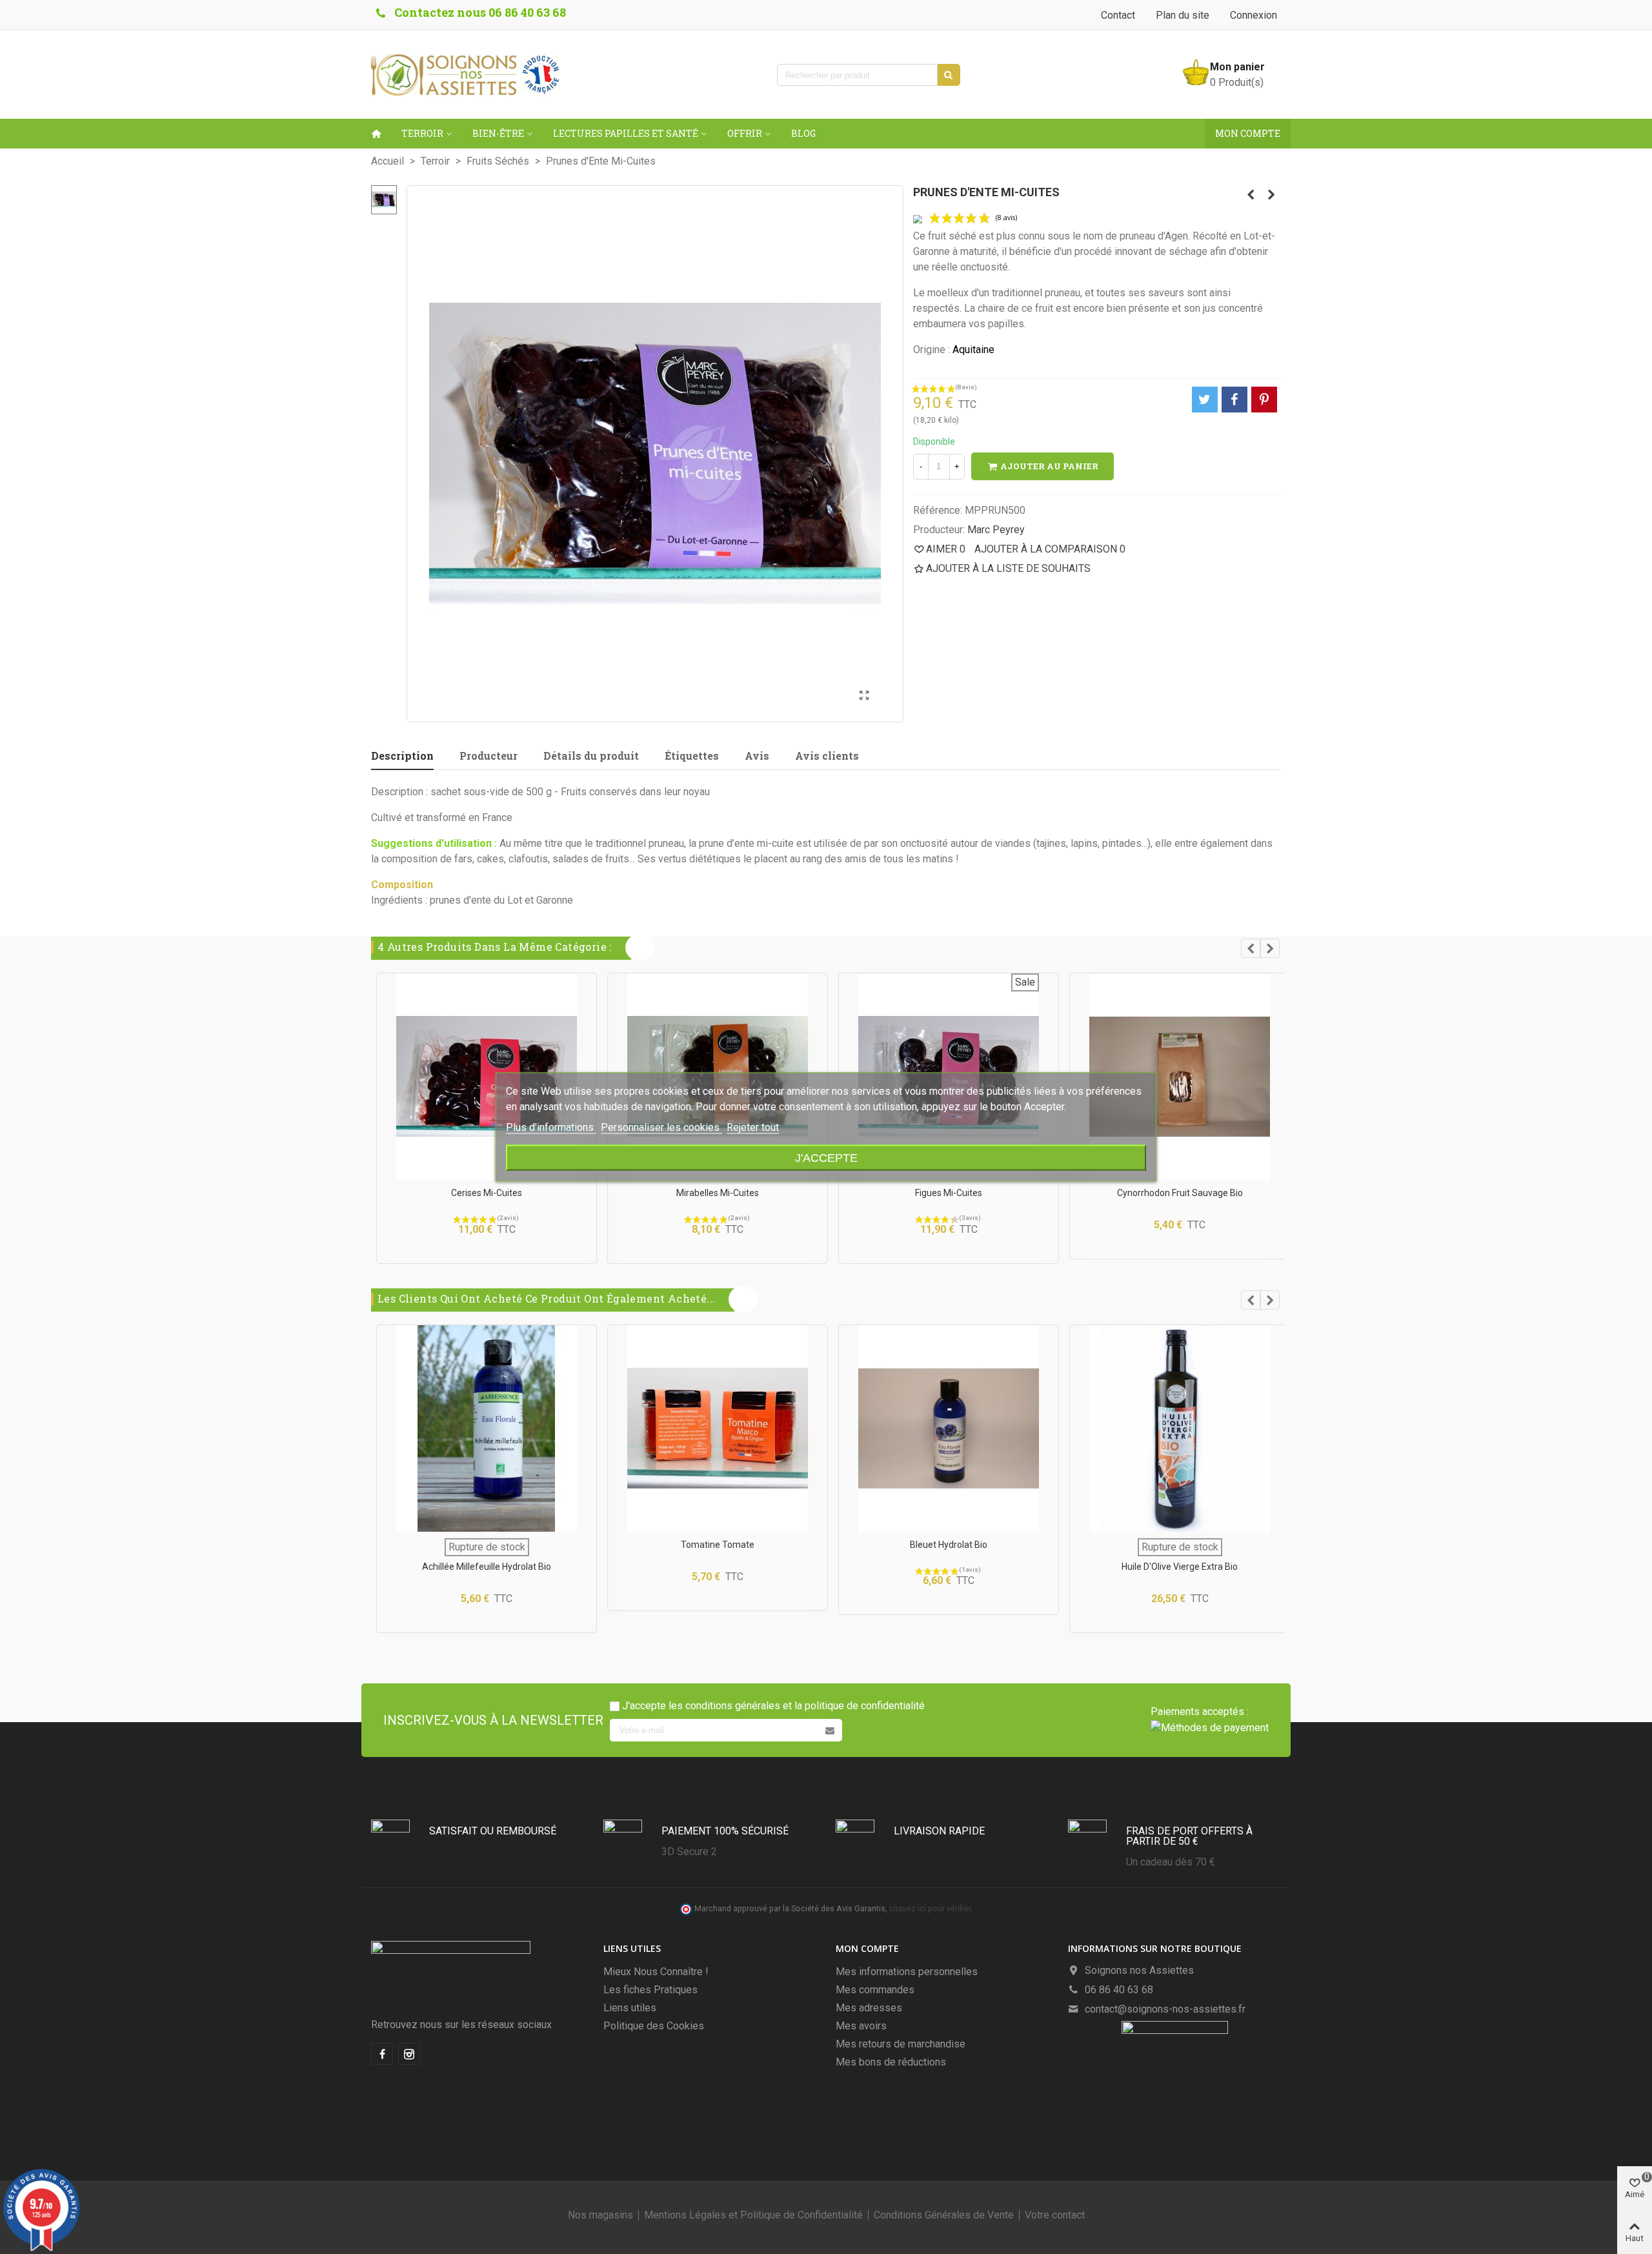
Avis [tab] (757, 756)
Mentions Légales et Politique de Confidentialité (753, 2215)
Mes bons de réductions (891, 2062)
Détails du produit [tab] (591, 756)
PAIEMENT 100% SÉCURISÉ (725, 1831)
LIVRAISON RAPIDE (939, 1831)
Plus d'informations (551, 1127)
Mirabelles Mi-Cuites (718, 1193)
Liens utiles (630, 2008)
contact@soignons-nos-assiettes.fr (1165, 2009)
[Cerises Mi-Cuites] (1271, 195)
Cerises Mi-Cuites (487, 1193)
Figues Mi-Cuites (949, 1193)
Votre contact (1055, 2215)
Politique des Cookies (654, 2026)
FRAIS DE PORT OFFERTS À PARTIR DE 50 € (1189, 1836)
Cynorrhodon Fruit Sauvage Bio (1180, 1193)
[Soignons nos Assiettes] (465, 75)
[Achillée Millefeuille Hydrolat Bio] (487, 1428)
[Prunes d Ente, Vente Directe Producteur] (865, 696)
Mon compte (1248, 133)
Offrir (745, 133)
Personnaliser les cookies (661, 1127)
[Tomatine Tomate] (718, 1428)
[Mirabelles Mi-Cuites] (1251, 195)
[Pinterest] (1264, 400)
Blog (803, 133)
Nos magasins (600, 2215)
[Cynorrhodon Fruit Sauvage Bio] (1180, 1077)
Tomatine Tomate (718, 1545)
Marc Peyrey (996, 530)
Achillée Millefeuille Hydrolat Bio (487, 1567)
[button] (1251, 948)
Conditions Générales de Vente (944, 2215)
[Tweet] (1205, 400)
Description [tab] (402, 756)
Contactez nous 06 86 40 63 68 (480, 12)
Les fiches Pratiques (650, 1990)
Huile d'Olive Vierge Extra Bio (1180, 1567)
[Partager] (1234, 400)
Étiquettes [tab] (692, 756)
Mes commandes (875, 1990)
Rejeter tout (753, 1127)
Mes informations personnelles (907, 1972)
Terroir (422, 133)
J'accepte (826, 1158)
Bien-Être (498, 133)
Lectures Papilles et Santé (626, 133)
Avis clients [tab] (827, 756)
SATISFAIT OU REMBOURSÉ (493, 1831)
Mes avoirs (861, 2026)
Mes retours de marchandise (901, 2044)
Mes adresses (869, 2008)
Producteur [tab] (489, 756)
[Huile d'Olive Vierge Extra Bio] (1180, 1428)
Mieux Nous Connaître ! (656, 1972)
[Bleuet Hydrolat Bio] (949, 1428)
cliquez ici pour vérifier (930, 1908)
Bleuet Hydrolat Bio (949, 1545)
